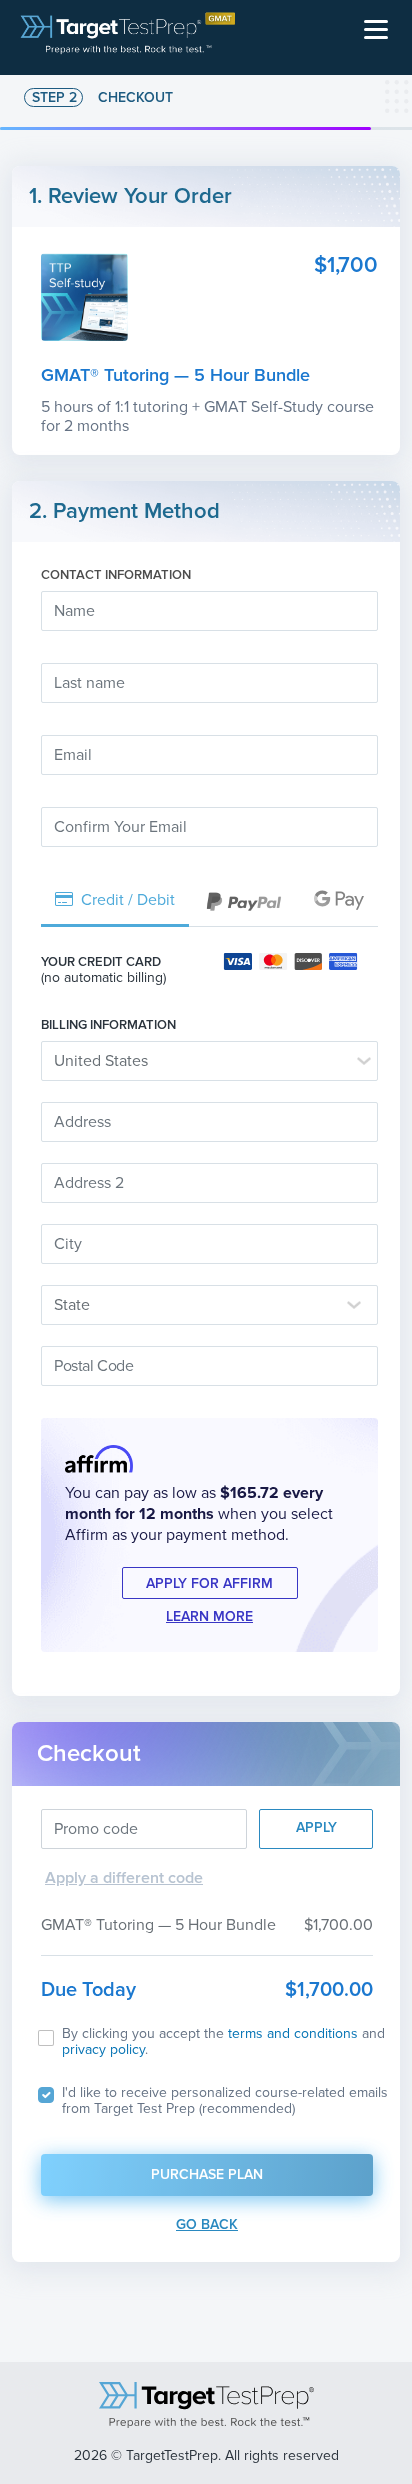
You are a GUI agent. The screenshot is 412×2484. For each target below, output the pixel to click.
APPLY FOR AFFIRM (209, 1583)
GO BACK (207, 2224)
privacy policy (103, 2049)
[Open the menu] (376, 32)
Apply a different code (124, 1878)
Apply (316, 1827)
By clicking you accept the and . (223, 2042)
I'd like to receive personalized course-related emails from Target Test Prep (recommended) (225, 2101)
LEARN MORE (209, 1616)
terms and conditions (293, 2033)
